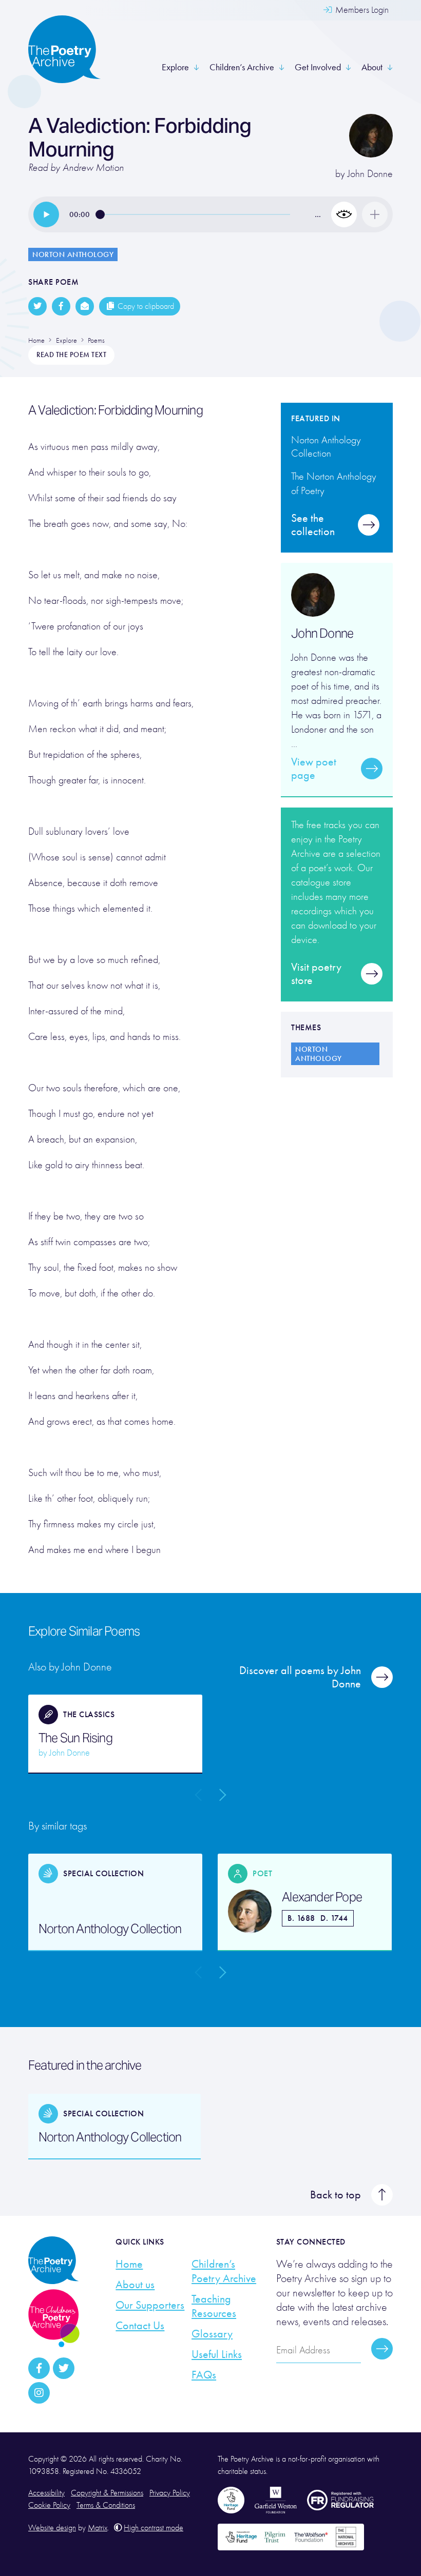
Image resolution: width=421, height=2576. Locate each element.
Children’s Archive (242, 67)
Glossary (212, 2334)
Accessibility (46, 2493)
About (372, 67)
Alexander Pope (322, 1897)
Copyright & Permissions (107, 2493)
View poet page (314, 769)
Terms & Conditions (106, 2505)
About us (135, 2285)
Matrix (98, 2528)
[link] (46, 214)
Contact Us (140, 2326)
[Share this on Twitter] (37, 306)
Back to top (336, 2195)
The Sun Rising (75, 1738)
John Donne (370, 174)
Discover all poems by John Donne (300, 1677)
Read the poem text (71, 355)
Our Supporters (150, 2305)
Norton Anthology (73, 254)
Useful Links (217, 2354)
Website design (52, 2528)
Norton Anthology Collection (110, 1929)
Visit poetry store (316, 974)
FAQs (204, 2375)
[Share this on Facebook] (61, 306)
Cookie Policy (49, 2505)
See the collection (313, 525)
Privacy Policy (170, 2493)
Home (129, 2264)
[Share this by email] (85, 306)
